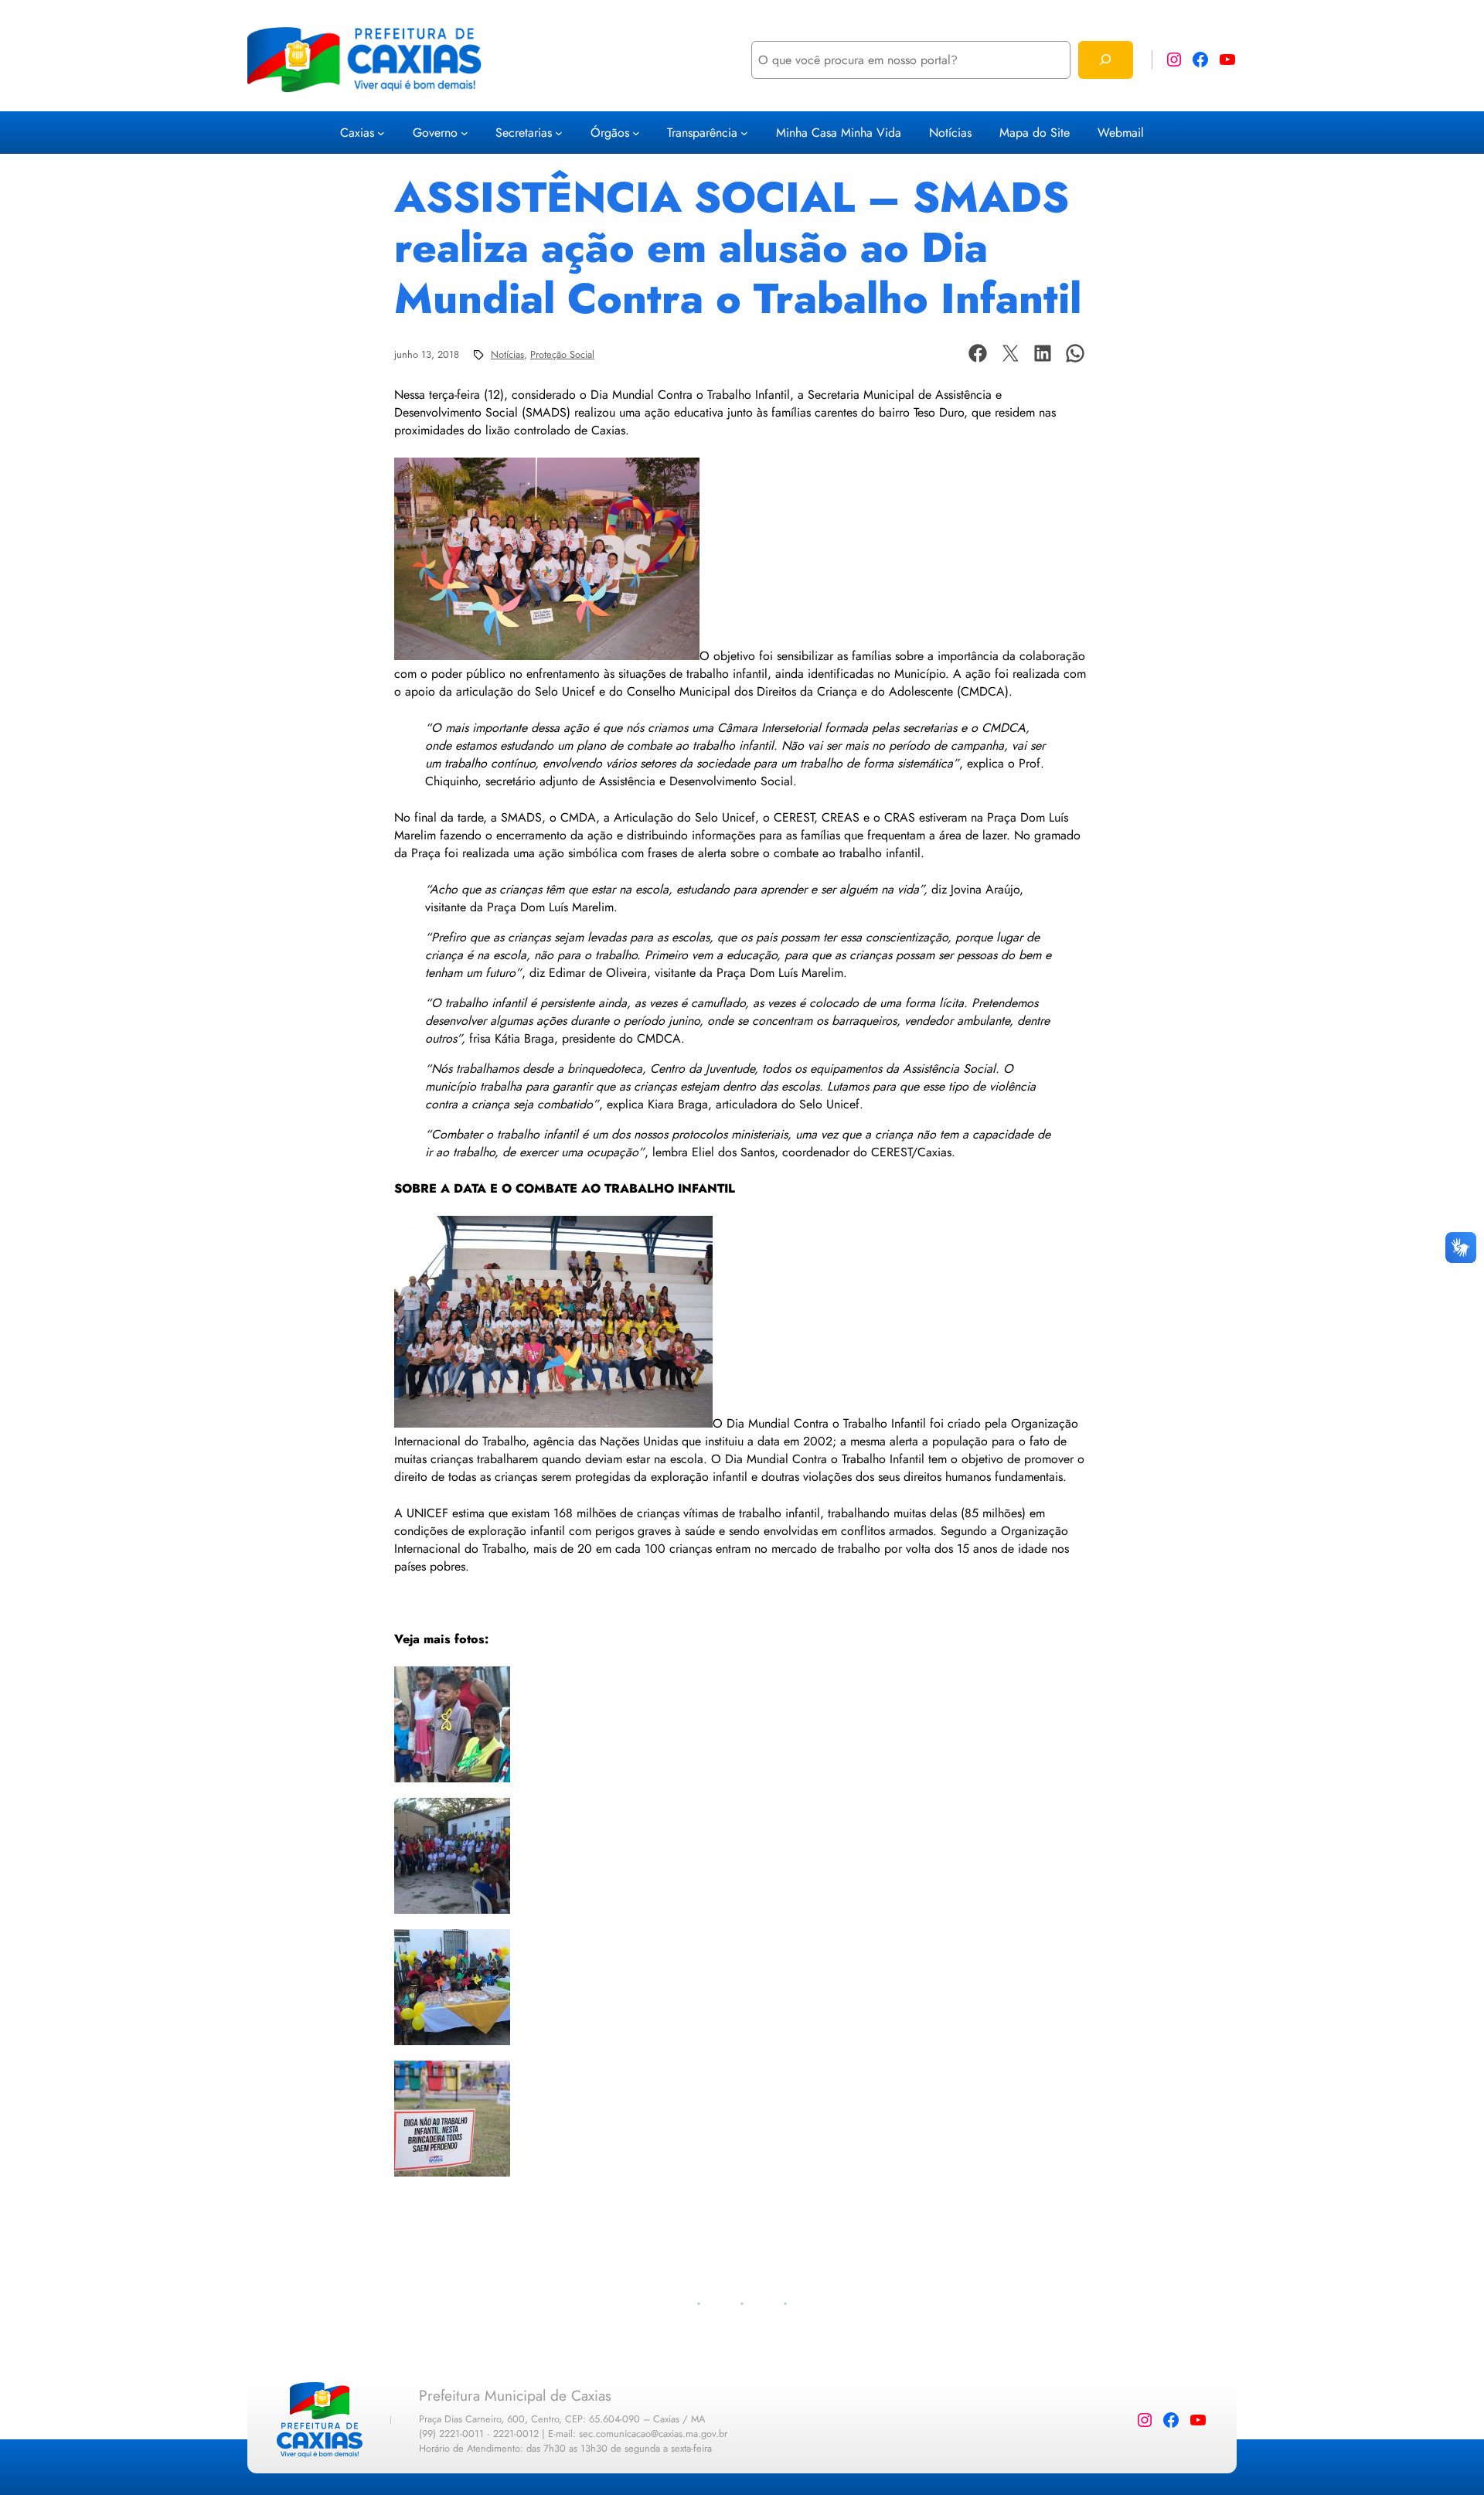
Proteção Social (562, 354)
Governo (435, 133)
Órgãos (610, 133)
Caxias (357, 133)
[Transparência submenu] (744, 133)
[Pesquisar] (1106, 60)
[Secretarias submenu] (559, 133)
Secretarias (524, 133)
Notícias (507, 354)
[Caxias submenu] (381, 133)
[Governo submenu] (465, 133)
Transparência (702, 133)
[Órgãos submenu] (636, 133)
